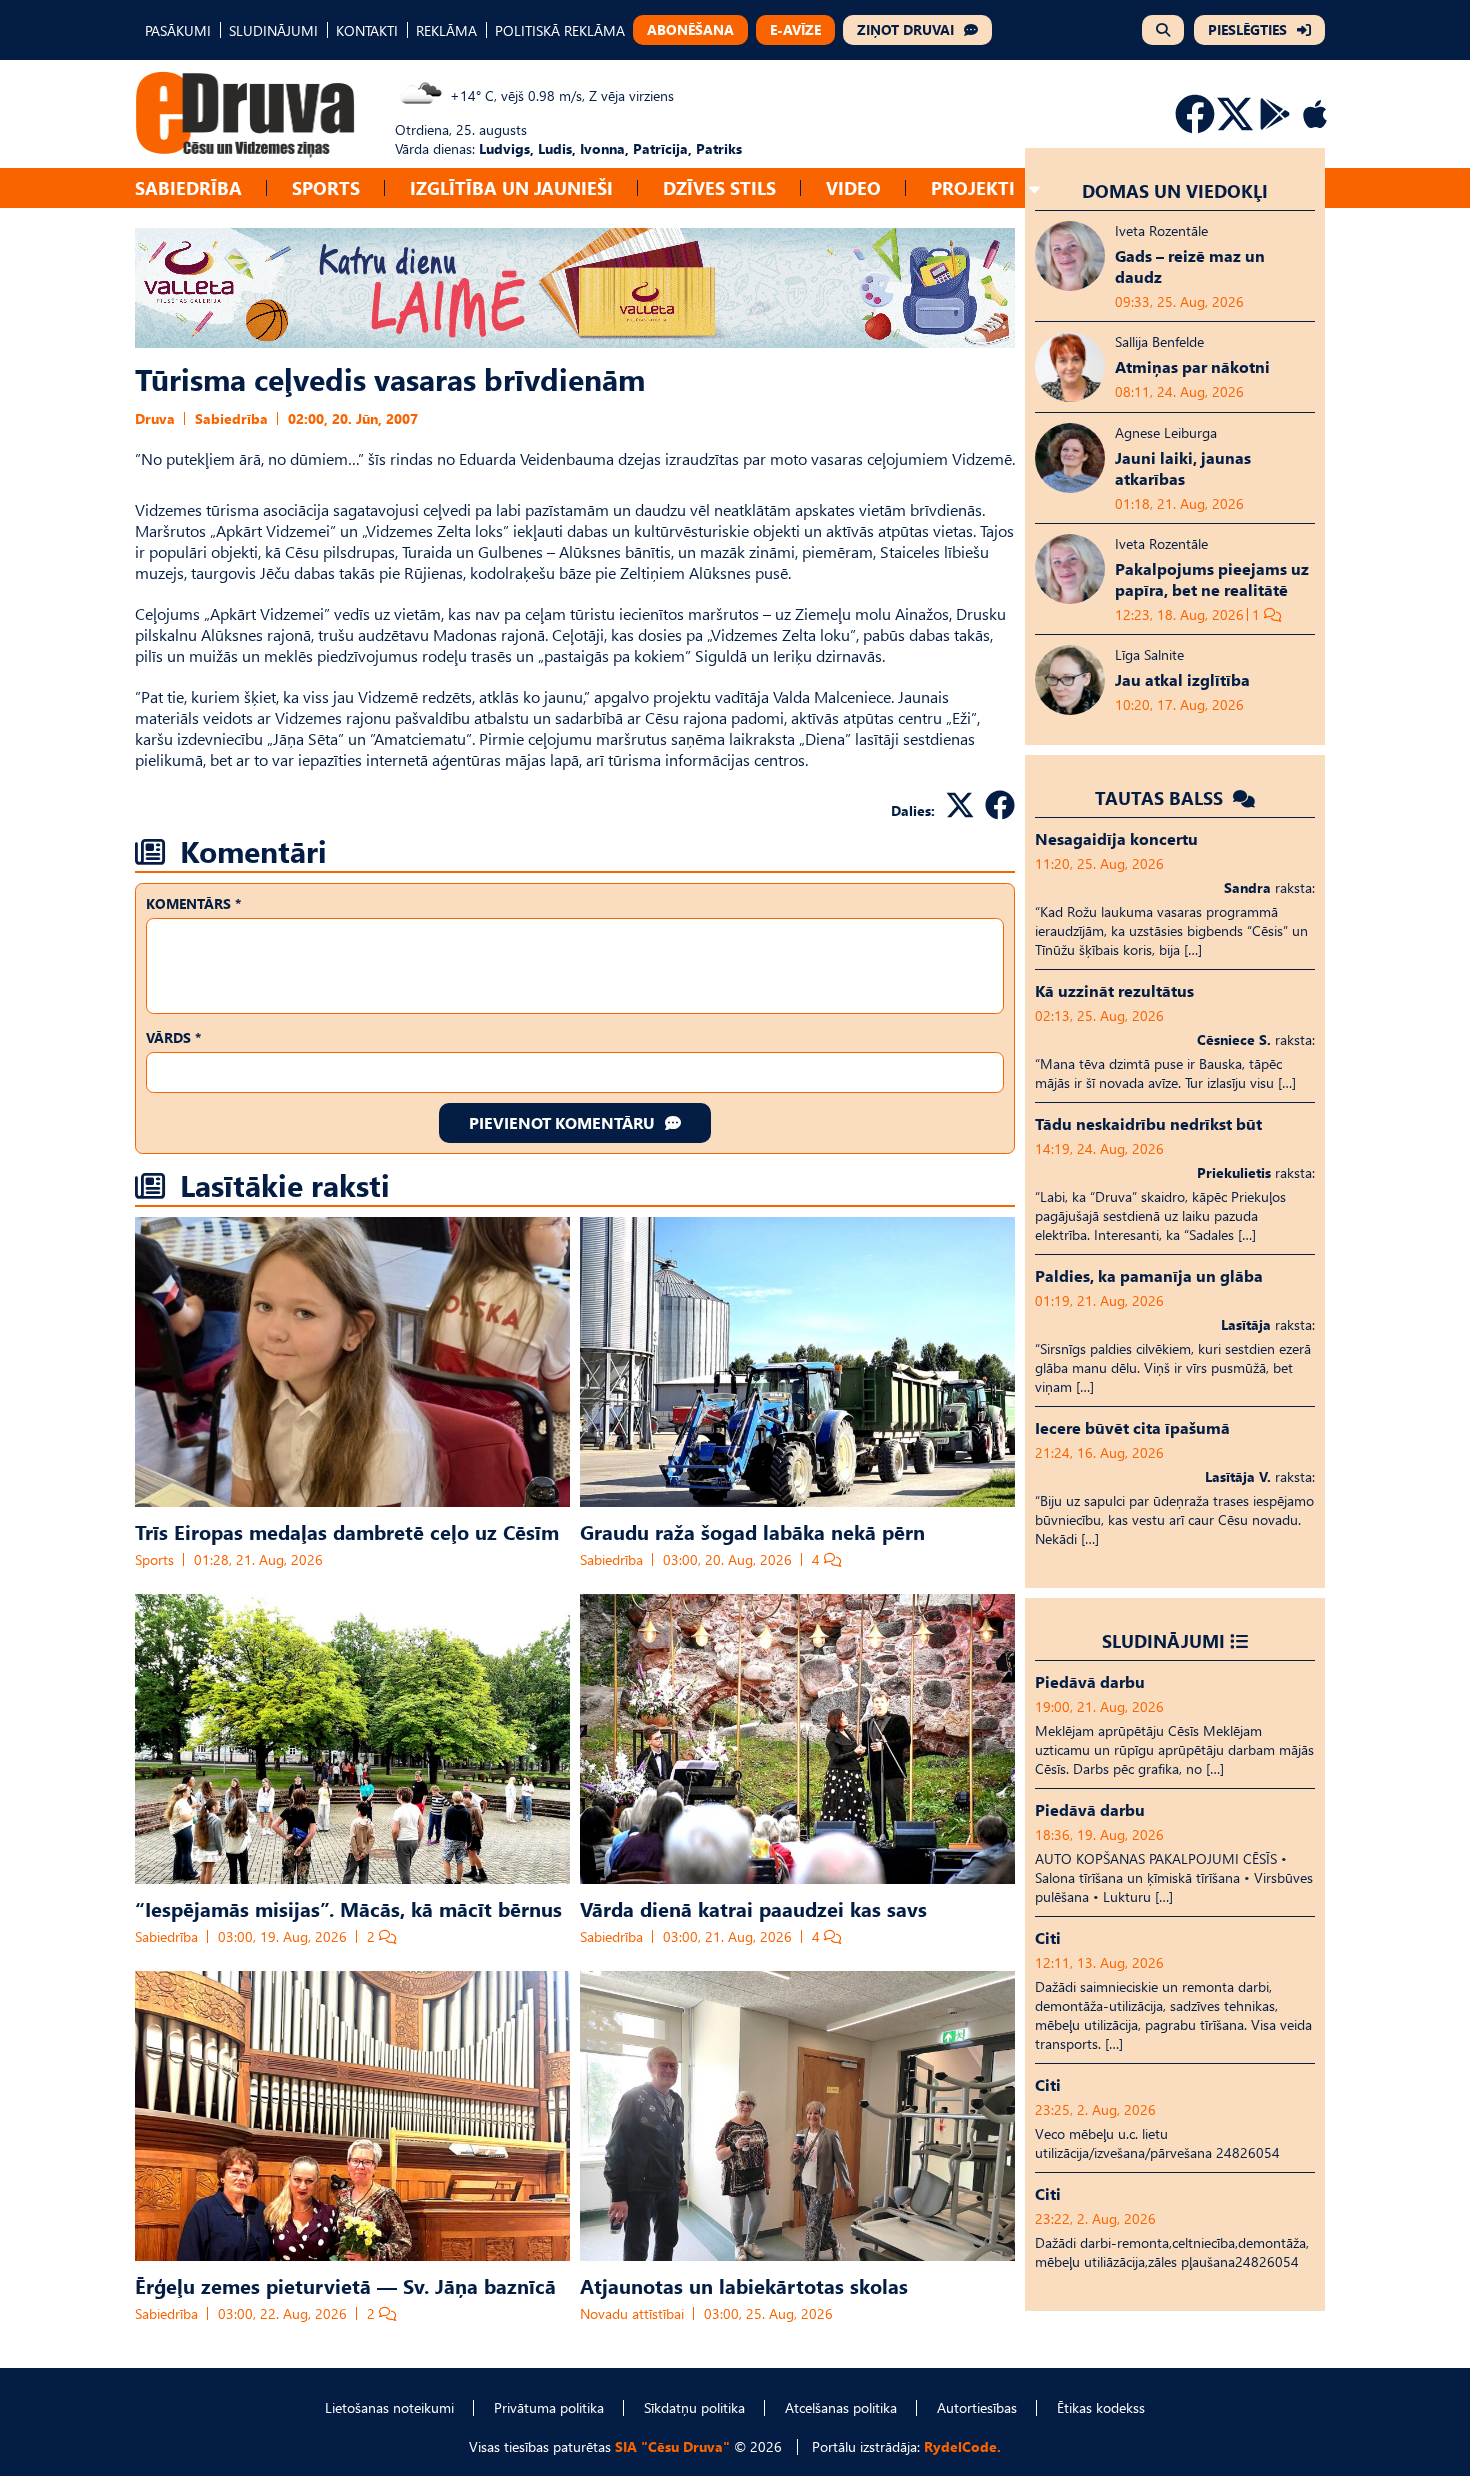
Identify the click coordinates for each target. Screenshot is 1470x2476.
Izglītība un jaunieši (511, 187)
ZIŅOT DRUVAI (905, 29)
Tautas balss (1161, 797)
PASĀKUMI (178, 30)
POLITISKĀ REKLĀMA (560, 30)
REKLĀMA (446, 30)
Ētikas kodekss (1101, 2407)
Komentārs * (193, 903)
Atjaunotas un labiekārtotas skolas (744, 2285)
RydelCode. (962, 2446)
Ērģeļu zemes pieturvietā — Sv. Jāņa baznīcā (345, 2285)
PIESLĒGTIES (1247, 29)
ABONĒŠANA (690, 29)
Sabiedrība (188, 187)
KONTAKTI (367, 30)
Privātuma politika (549, 2407)
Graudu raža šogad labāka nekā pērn (752, 1531)
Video (853, 187)
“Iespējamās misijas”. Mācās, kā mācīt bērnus (348, 1908)
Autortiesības (977, 2407)
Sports (326, 187)
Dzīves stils (719, 187)
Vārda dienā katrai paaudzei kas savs (753, 1908)
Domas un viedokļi (1175, 190)
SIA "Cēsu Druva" (672, 2446)
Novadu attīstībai (632, 2313)
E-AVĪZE (795, 29)
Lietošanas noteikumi (389, 2407)
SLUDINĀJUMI (273, 30)
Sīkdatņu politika (694, 2407)
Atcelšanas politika (841, 2407)
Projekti (973, 187)
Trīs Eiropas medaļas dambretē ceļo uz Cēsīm (347, 1531)
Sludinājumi (1163, 1640)
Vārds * (173, 1037)
